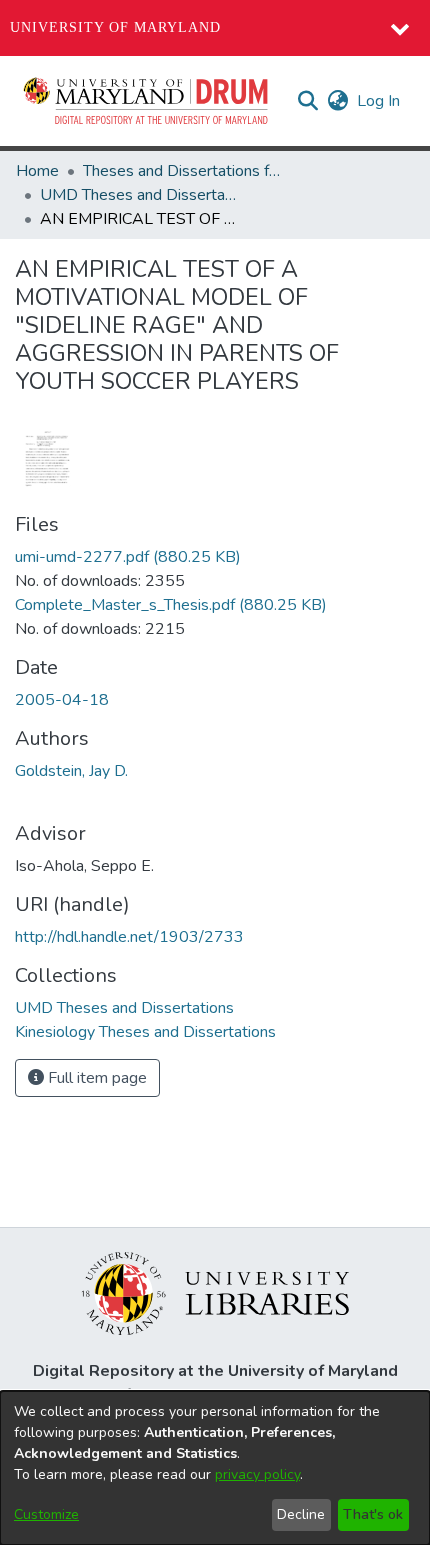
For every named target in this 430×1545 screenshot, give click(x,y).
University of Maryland (115, 27)
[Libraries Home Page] (215, 1292)
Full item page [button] (95, 1078)
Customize (46, 1514)
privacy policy (257, 1474)
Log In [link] (379, 101)
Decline (301, 1514)
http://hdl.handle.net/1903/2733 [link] (129, 937)
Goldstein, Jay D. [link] (71, 771)
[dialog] (215, 1468)
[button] (147, 101)
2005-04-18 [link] (62, 700)
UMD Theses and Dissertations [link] (140, 195)
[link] (128, 557)
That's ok (373, 1514)
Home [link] (37, 171)
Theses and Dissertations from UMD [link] (183, 171)
